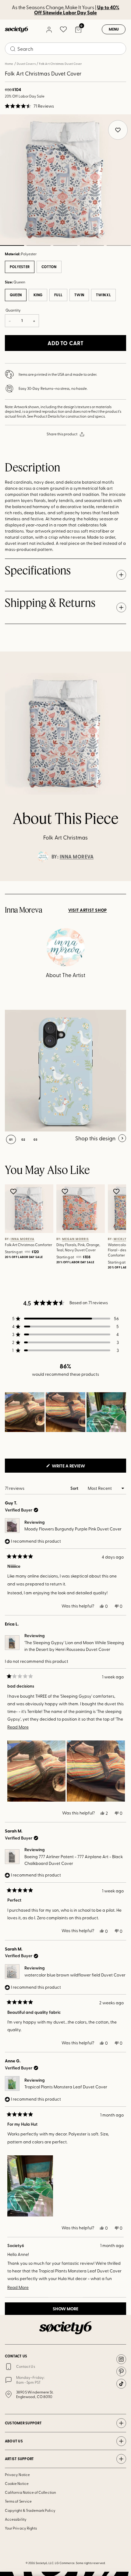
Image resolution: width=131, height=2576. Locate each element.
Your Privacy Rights (21, 2528)
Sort (75, 1488)
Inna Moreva (77, 857)
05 (119, 245)
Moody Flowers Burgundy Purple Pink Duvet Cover (73, 1529)
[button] (29, 106)
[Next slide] (121, 881)
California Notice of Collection (30, 2492)
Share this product (62, 434)
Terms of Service (18, 2501)
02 (39, 245)
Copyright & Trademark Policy (30, 2510)
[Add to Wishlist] (14, 1191)
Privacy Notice (17, 2475)
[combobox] (65, 49)
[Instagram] (121, 2359)
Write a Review (78, 1467)
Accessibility (16, 2519)
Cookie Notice (17, 2483)
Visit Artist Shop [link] (88, 910)
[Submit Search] (13, 49)
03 (65, 245)
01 (11, 1139)
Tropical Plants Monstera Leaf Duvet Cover (66, 2087)
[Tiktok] (121, 2384)
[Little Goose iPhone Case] (65, 1071)
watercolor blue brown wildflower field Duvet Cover (75, 1975)
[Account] (49, 29)
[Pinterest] (121, 2371)
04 (92, 245)
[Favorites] (63, 29)
